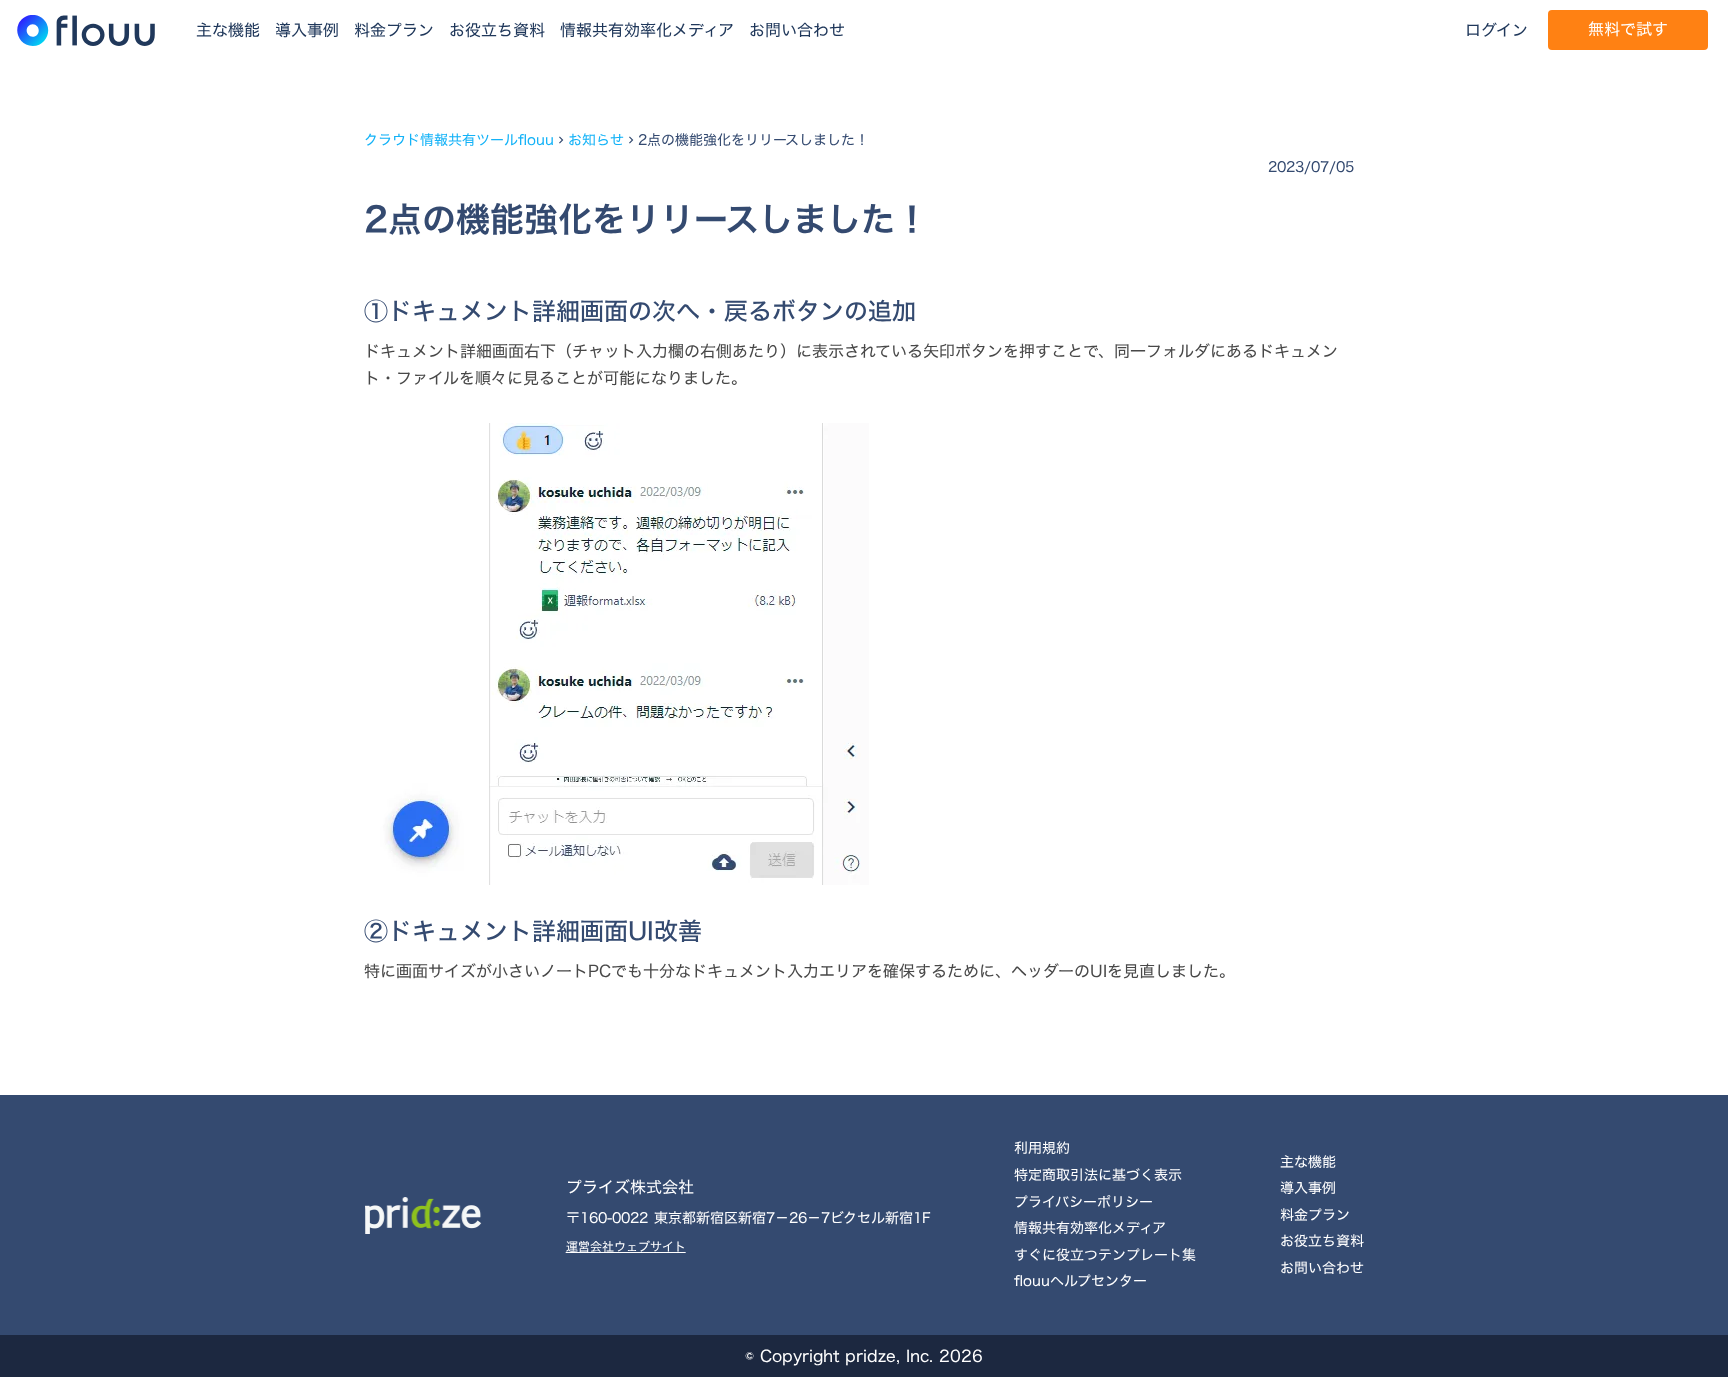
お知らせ (596, 140)
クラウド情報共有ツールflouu (459, 140)
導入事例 (307, 30)
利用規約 (1042, 1147)
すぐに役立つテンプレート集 (1105, 1254)
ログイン (1496, 30)
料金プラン (394, 30)
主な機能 (228, 30)
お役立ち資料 (497, 30)
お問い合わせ (797, 30)
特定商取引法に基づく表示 (1098, 1174)
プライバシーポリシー (1083, 1201)
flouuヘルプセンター (1080, 1280)
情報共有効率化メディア (647, 30)
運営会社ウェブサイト (626, 1246)
